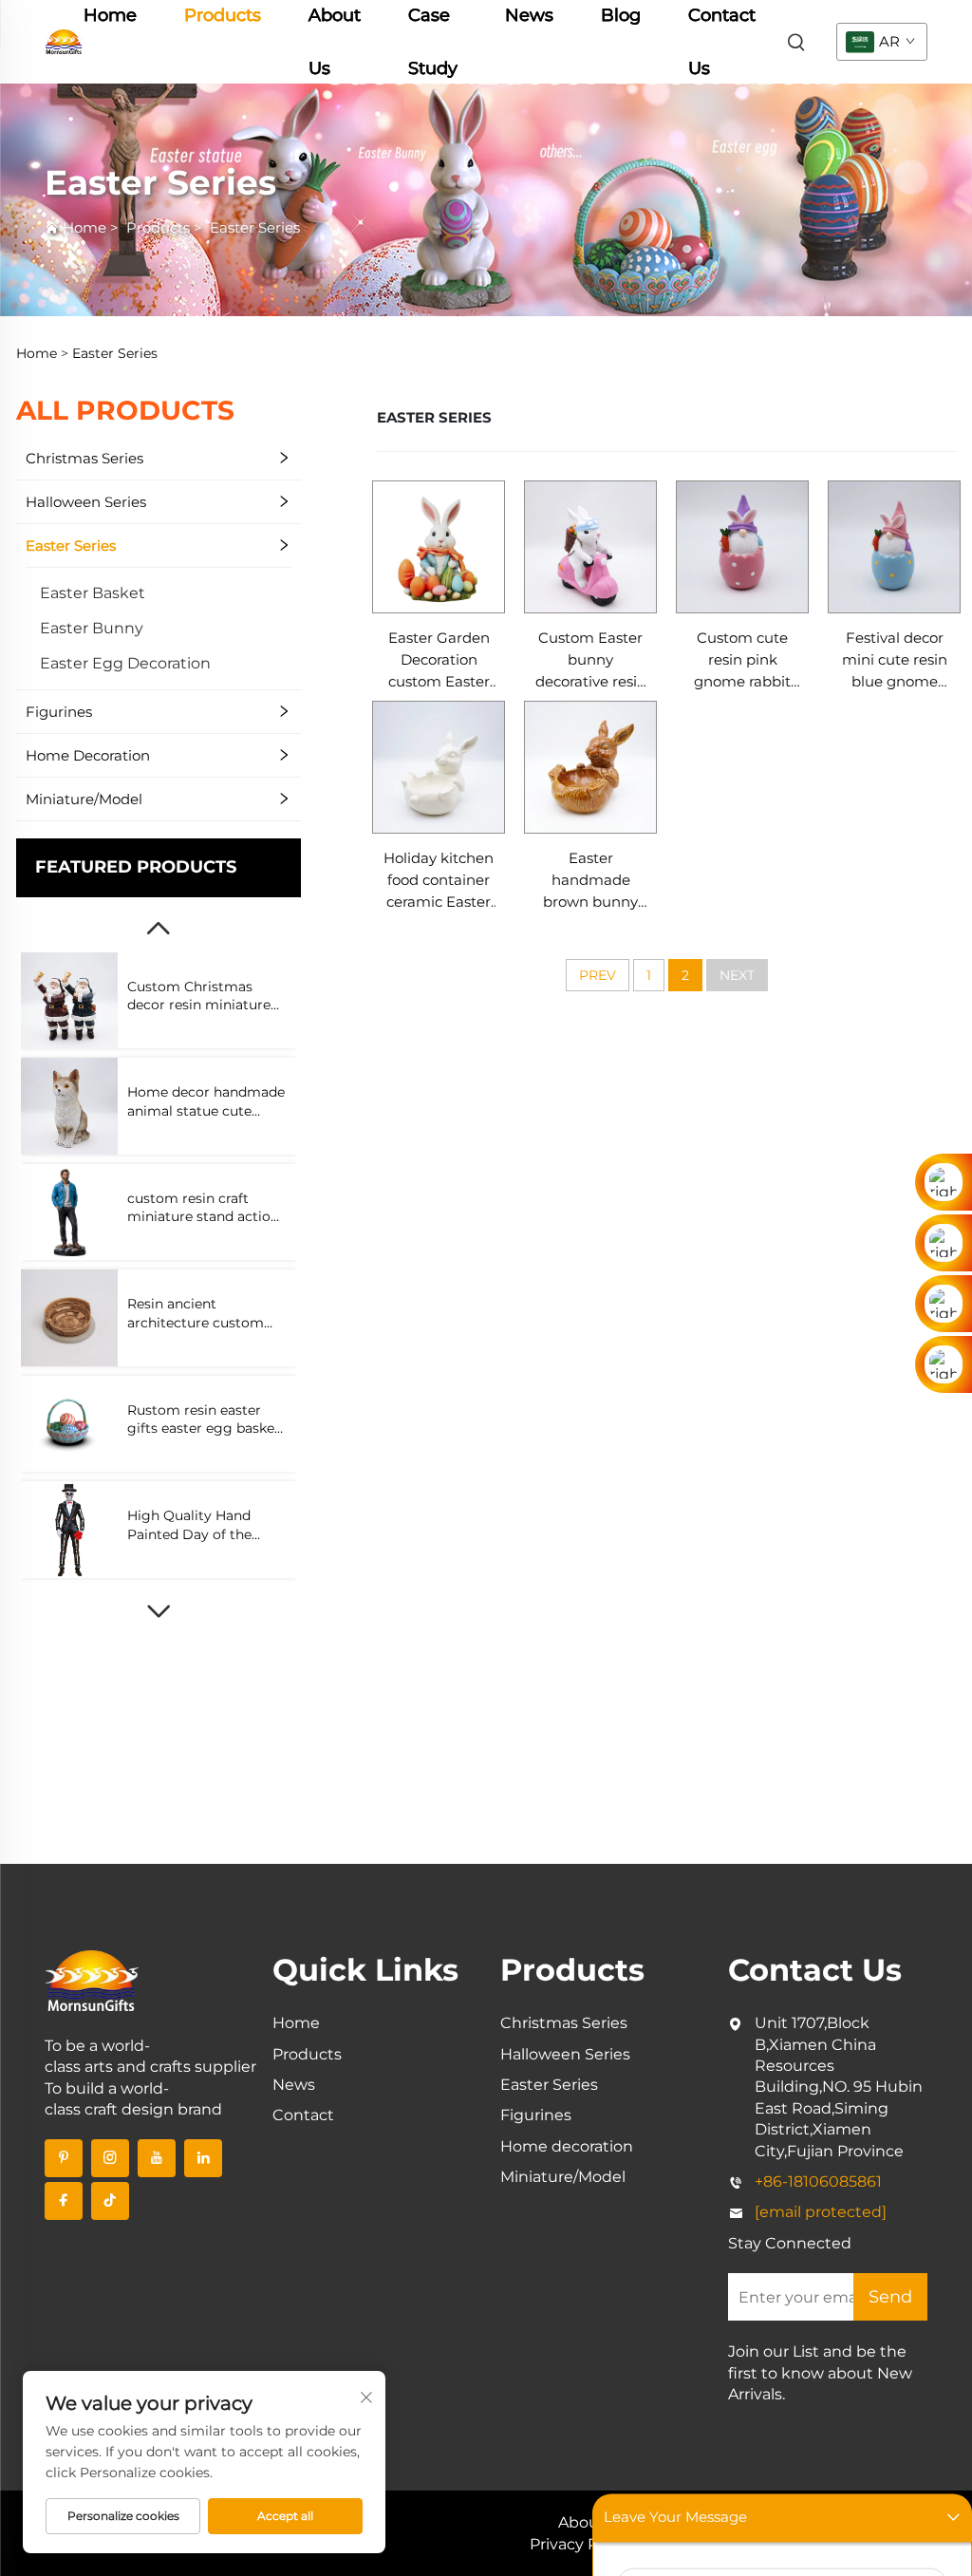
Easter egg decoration (125, 663)
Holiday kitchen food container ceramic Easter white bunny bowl (439, 881)
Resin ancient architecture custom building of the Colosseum (196, 1314)
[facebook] (64, 2201)
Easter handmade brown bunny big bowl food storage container (591, 881)
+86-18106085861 (818, 2181)
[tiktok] (110, 2201)
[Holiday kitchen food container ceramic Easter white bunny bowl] (439, 767)
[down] (159, 1611)
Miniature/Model (84, 799)
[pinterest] (64, 2158)
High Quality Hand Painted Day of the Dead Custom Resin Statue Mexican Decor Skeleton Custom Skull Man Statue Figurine (203, 1525)
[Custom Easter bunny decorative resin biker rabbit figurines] (590, 547)
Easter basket (93, 593)
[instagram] (110, 2158)
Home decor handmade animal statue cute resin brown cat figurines (206, 1102)
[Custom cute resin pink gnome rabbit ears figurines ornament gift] (742, 547)
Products (158, 227)
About (582, 2522)
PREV (598, 975)
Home (84, 227)
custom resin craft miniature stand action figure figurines (203, 1208)
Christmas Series (84, 458)
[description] (92, 1979)
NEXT (737, 975)
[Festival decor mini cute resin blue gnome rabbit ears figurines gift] (894, 547)
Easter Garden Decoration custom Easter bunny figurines (439, 661)
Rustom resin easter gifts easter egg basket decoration (204, 1420)
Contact (303, 2115)
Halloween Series (86, 502)
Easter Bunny (92, 628)
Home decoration (88, 755)
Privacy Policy (581, 2544)
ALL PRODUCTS (125, 410)
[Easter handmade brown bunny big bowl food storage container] (590, 767)
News (294, 2085)
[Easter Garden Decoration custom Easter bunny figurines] (439, 547)
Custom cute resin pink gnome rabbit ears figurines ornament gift (742, 661)
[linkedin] (203, 2158)
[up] (159, 929)
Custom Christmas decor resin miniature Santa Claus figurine (199, 997)
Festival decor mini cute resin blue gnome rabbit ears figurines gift (895, 661)
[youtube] (157, 2158)
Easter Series (255, 227)
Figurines (59, 712)
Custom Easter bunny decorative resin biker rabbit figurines (591, 661)
